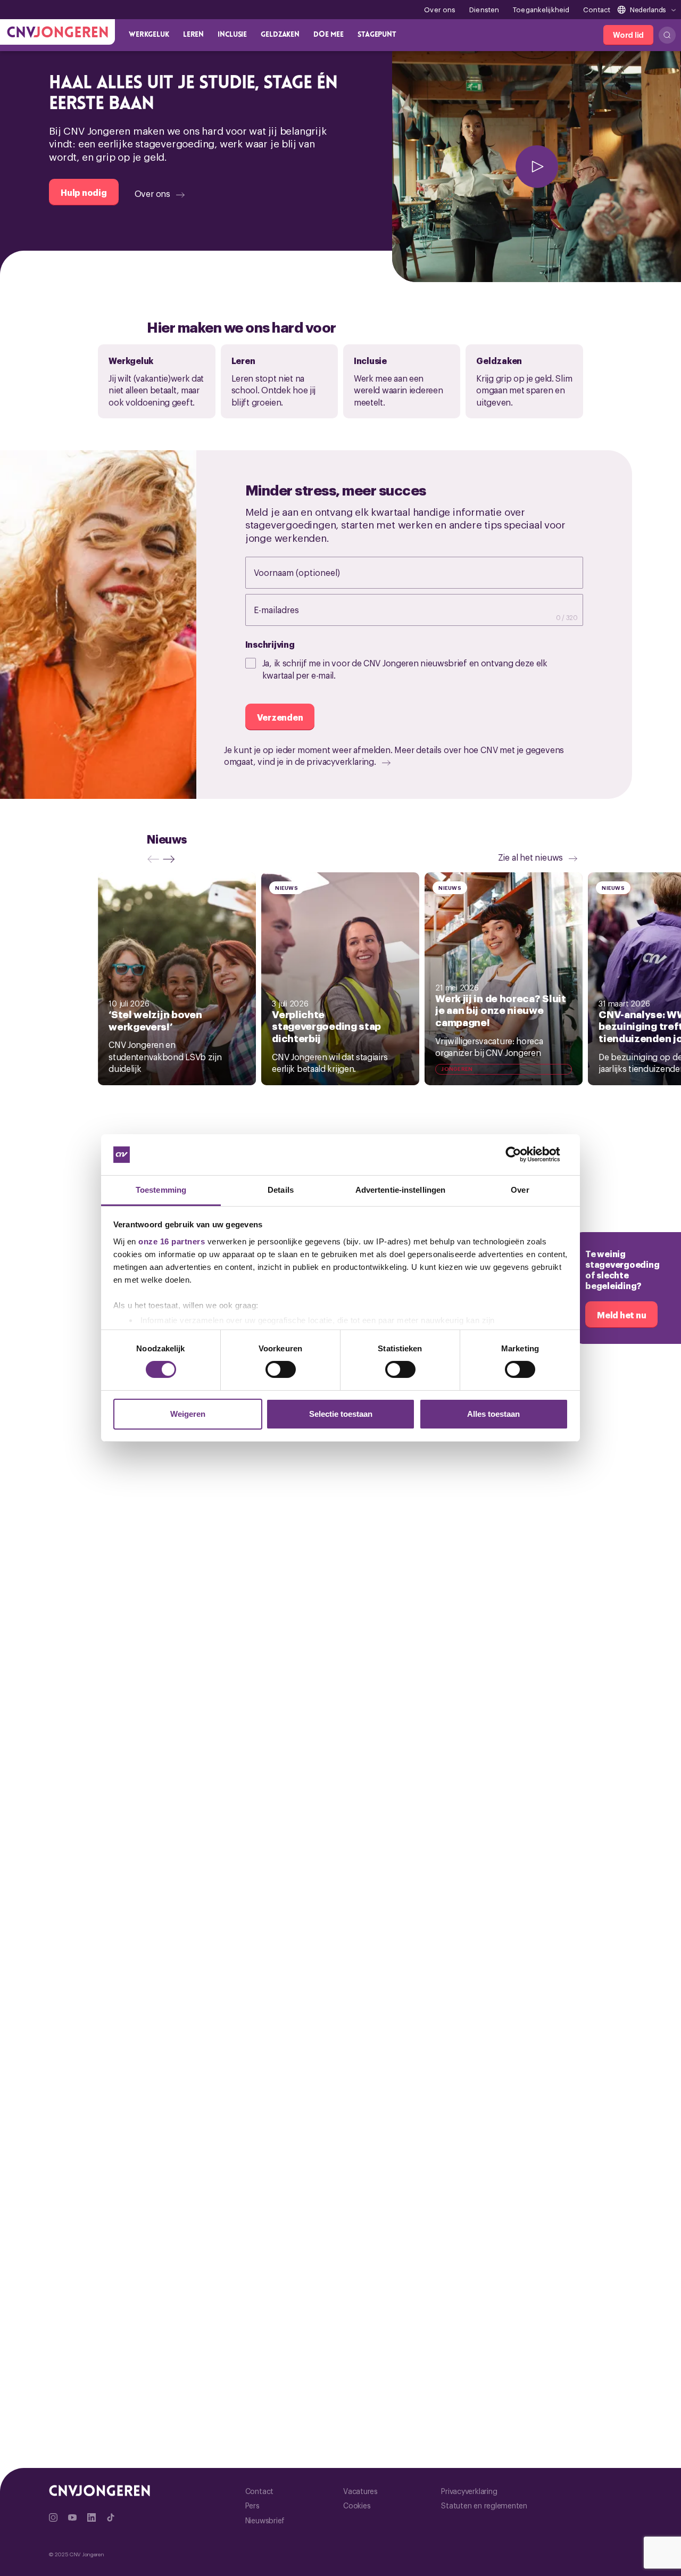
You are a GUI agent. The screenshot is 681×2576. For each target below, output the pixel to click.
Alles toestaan (493, 1414)
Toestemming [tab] (161, 1190)
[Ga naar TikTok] (111, 2517)
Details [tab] (281, 1190)
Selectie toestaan (341, 1414)
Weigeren (188, 1414)
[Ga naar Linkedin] (92, 2517)
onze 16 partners (172, 1241)
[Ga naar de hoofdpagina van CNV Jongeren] (57, 32)
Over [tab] (520, 1190)
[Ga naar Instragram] (53, 2517)
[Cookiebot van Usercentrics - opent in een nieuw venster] (522, 1154)
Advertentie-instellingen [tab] (400, 1190)
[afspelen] (537, 167)
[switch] (281, 1369)
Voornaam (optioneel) (308, 572)
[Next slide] (171, 859)
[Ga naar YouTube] (72, 2517)
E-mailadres (287, 609)
